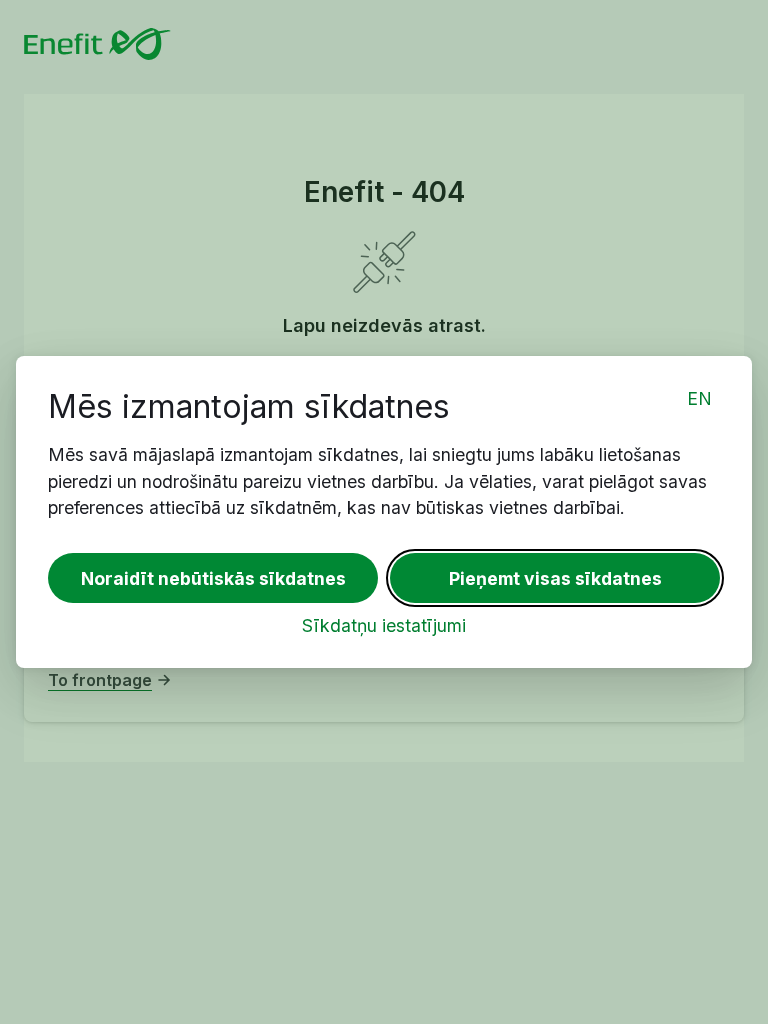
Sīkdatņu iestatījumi (384, 625)
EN (699, 398)
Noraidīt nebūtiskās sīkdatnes (213, 578)
